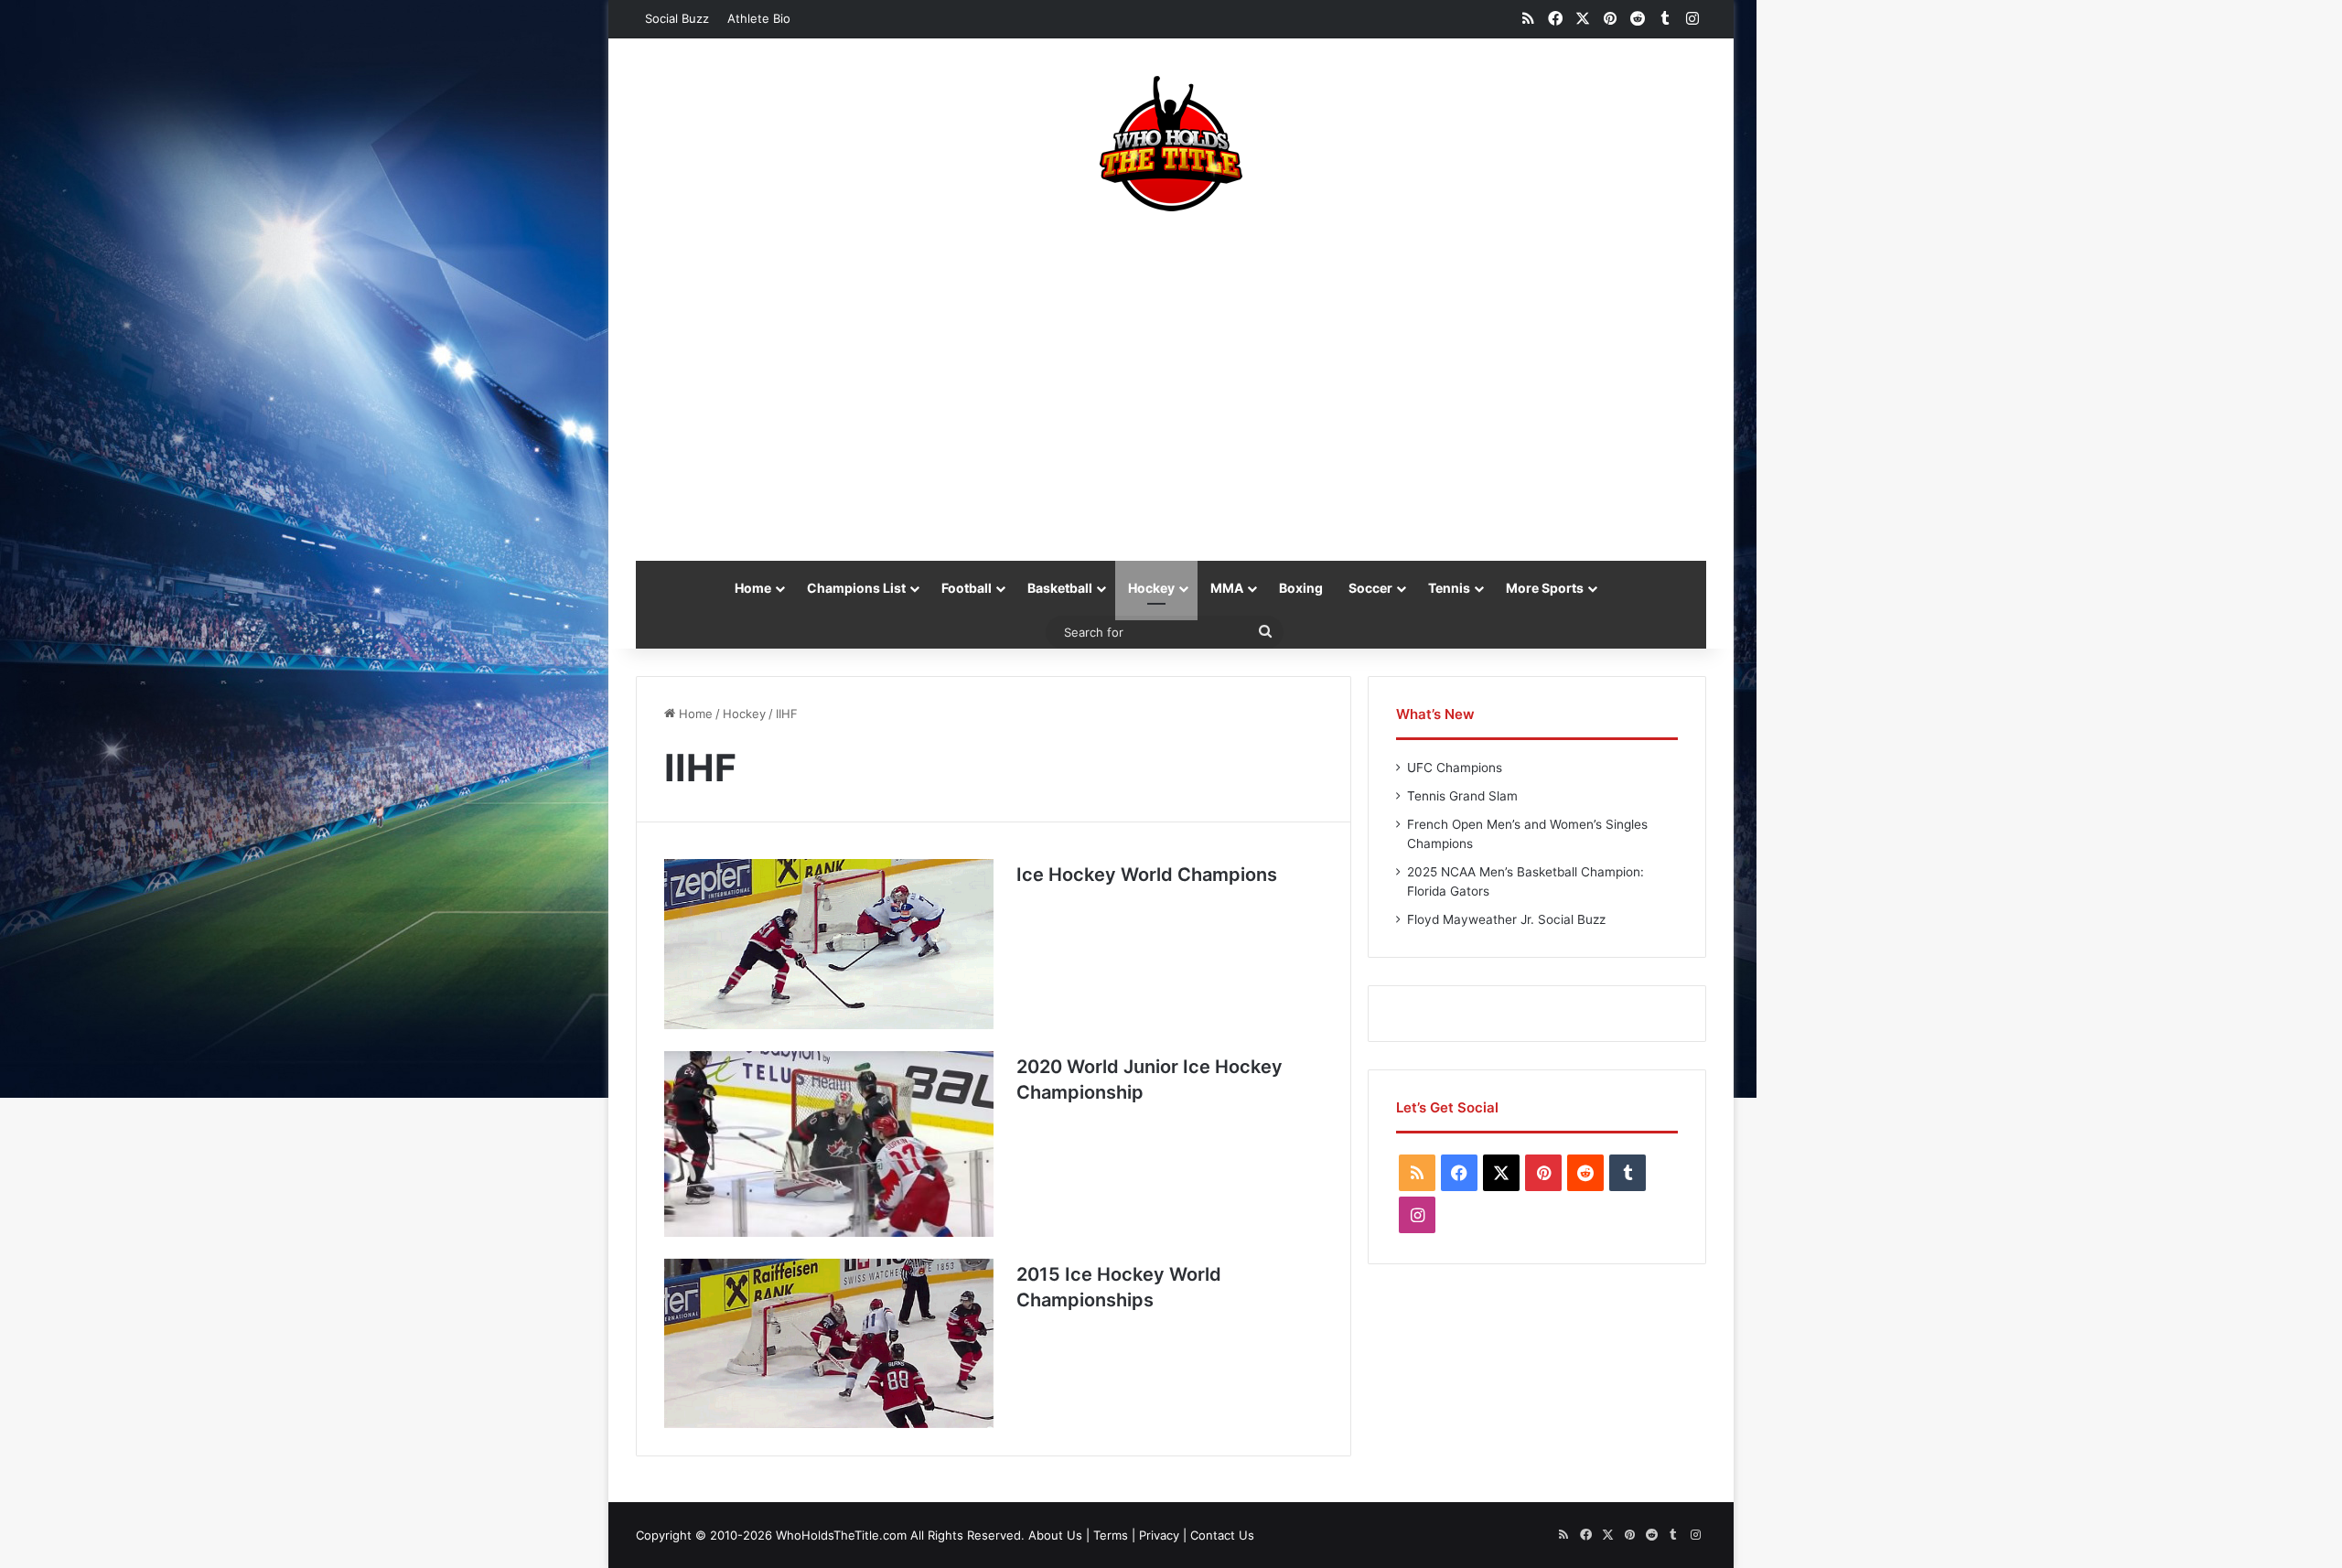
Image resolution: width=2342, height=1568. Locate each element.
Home (753, 588)
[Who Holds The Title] (1171, 144)
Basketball (1060, 588)
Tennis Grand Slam (1462, 796)
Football (967, 588)
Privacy (1159, 1535)
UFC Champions (1455, 768)
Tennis (1449, 588)
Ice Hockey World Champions (1147, 875)
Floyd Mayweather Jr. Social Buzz (1506, 919)
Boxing (1301, 588)
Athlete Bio (759, 18)
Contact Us (1222, 1535)
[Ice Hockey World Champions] (829, 944)
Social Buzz (677, 18)
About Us (1055, 1535)
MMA (1227, 588)
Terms (1111, 1535)
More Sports (1545, 588)
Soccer (1370, 588)
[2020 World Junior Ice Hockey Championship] (829, 1144)
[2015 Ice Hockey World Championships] (829, 1344)
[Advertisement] (1171, 377)
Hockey (1151, 588)
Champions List (856, 588)
